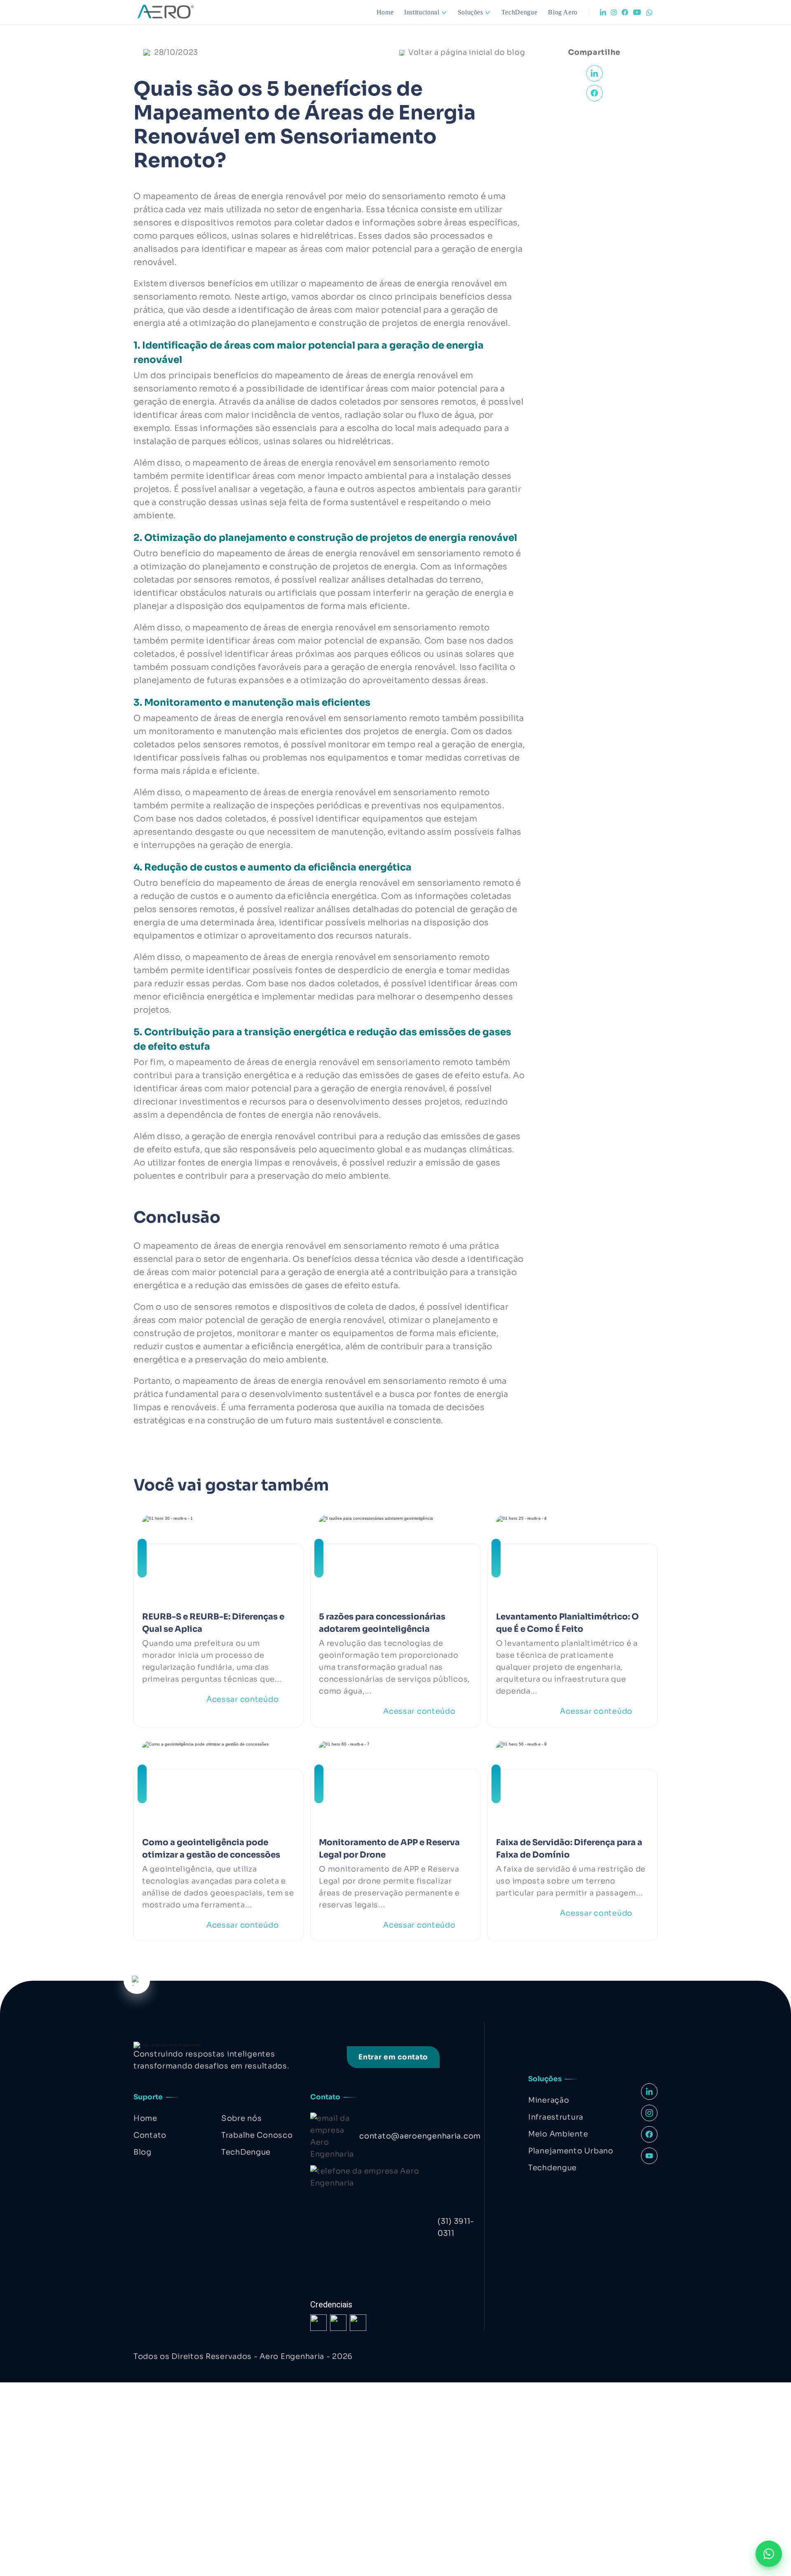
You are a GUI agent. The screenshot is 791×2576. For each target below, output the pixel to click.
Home (385, 12)
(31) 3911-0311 (456, 2227)
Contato (150, 2135)
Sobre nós (241, 2118)
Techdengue (552, 2168)
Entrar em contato (393, 2057)
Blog (143, 2152)
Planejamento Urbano (571, 2151)
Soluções (470, 12)
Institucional (422, 12)
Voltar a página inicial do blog (467, 52)
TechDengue (519, 12)
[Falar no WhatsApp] (769, 2554)
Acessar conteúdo (243, 1699)
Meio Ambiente (558, 2134)
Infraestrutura (556, 2117)
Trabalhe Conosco (257, 2135)
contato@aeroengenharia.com (420, 2136)
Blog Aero (563, 12)
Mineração (549, 2100)
